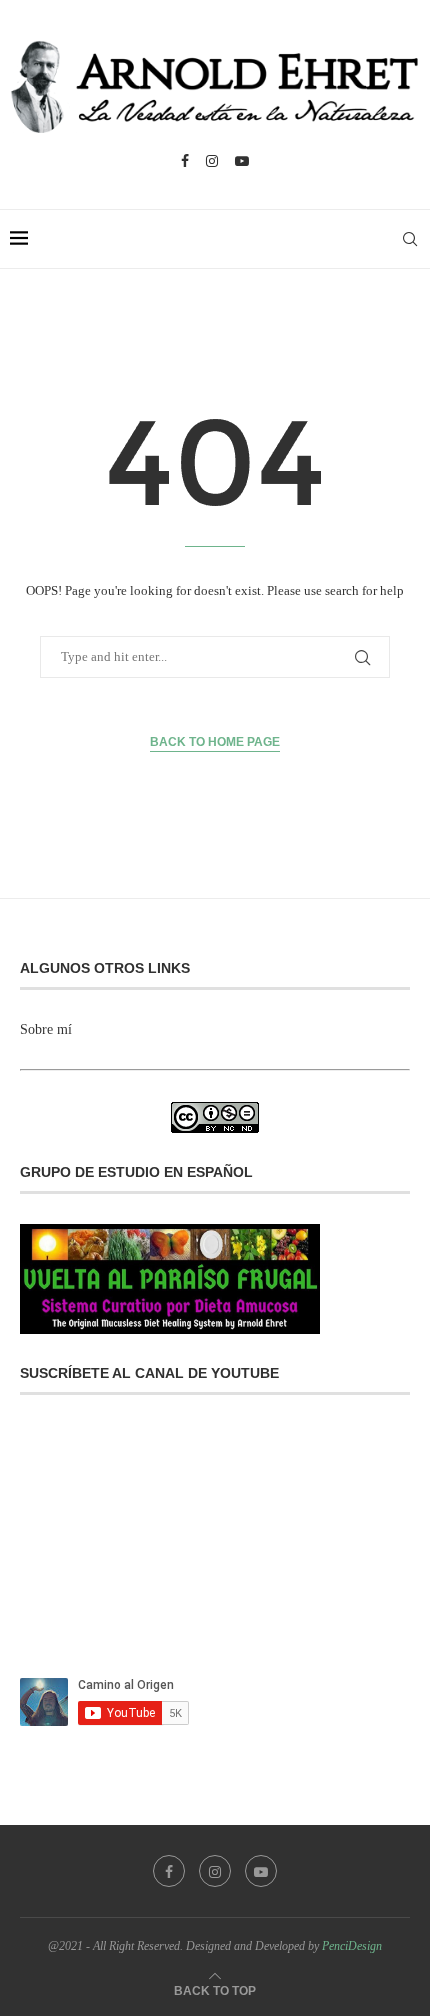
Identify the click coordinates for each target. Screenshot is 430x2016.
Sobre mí (46, 1029)
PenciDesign (352, 1946)
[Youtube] (242, 161)
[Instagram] (212, 161)
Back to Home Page (215, 742)
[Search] (410, 239)
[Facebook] (185, 161)
